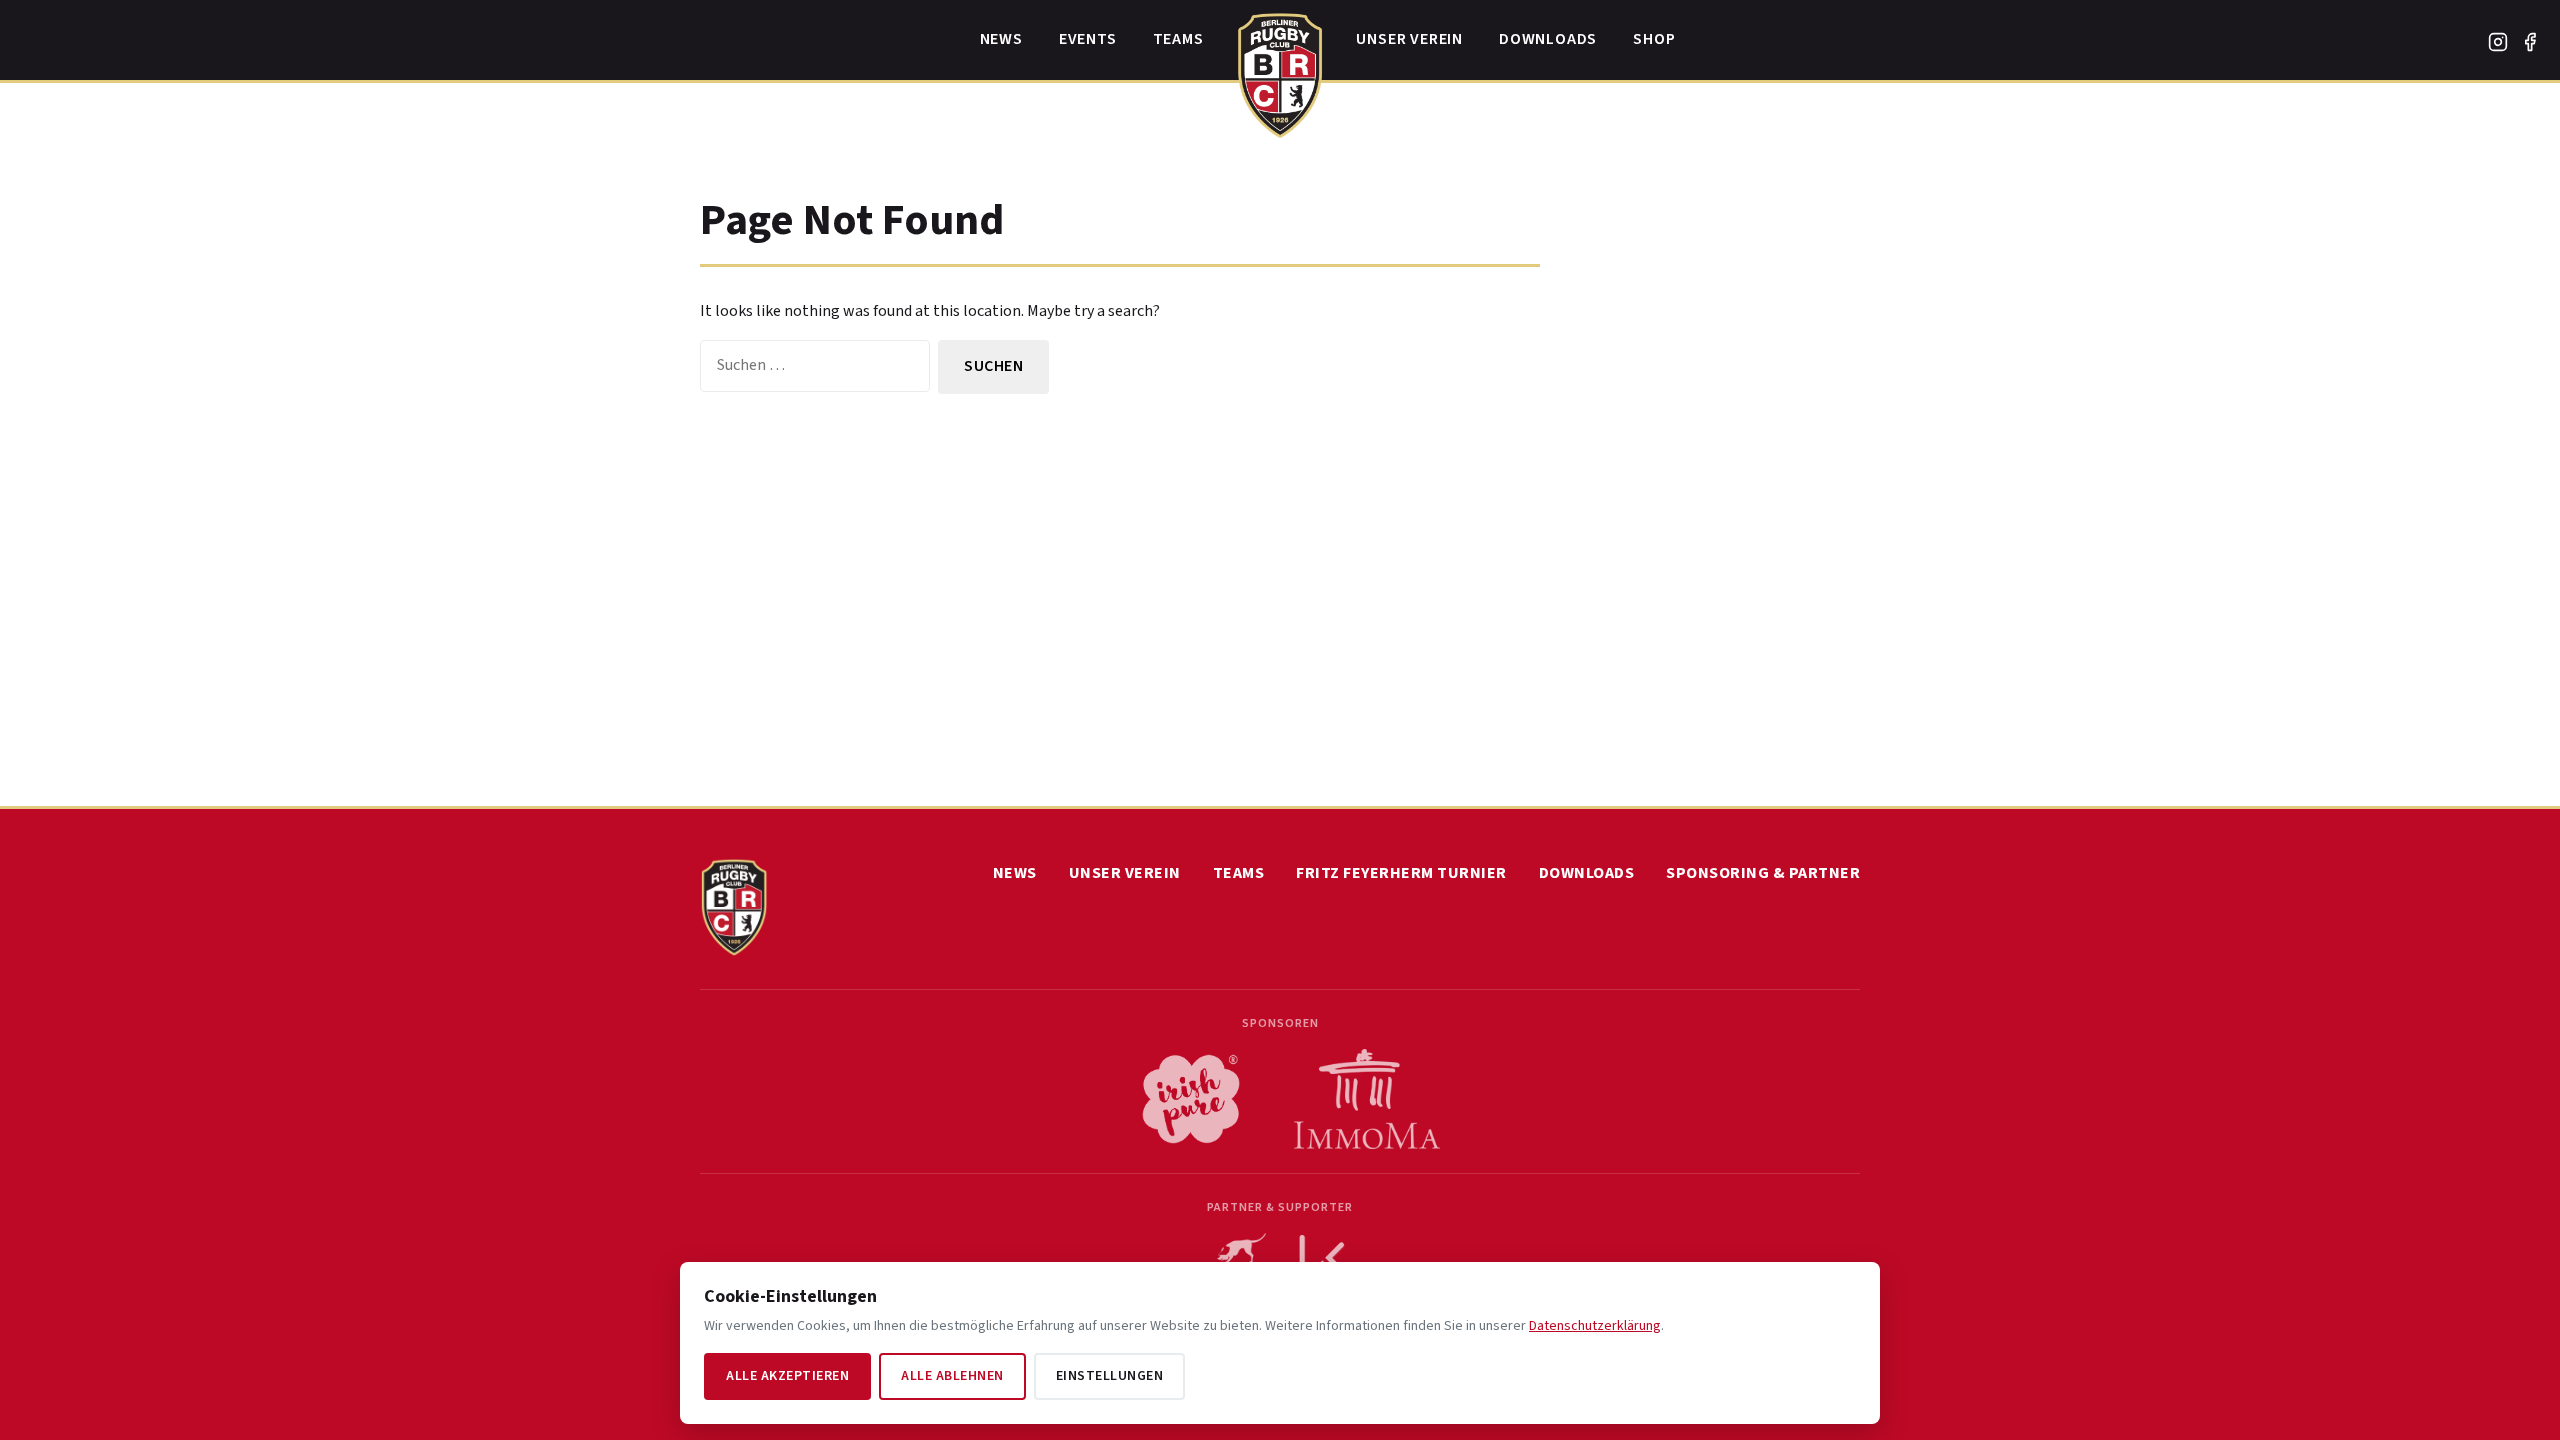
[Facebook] (2530, 42)
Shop (1654, 39)
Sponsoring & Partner (1763, 873)
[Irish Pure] (1191, 1099)
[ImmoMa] (1367, 1099)
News (1001, 39)
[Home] (1280, 70)
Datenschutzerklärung (1595, 1326)
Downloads (1548, 39)
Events (1088, 39)
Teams (1178, 39)
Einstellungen (1110, 1376)
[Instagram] (2498, 42)
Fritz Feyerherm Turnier (1401, 873)
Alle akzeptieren (787, 1376)
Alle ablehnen (952, 1376)
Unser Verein (1409, 39)
